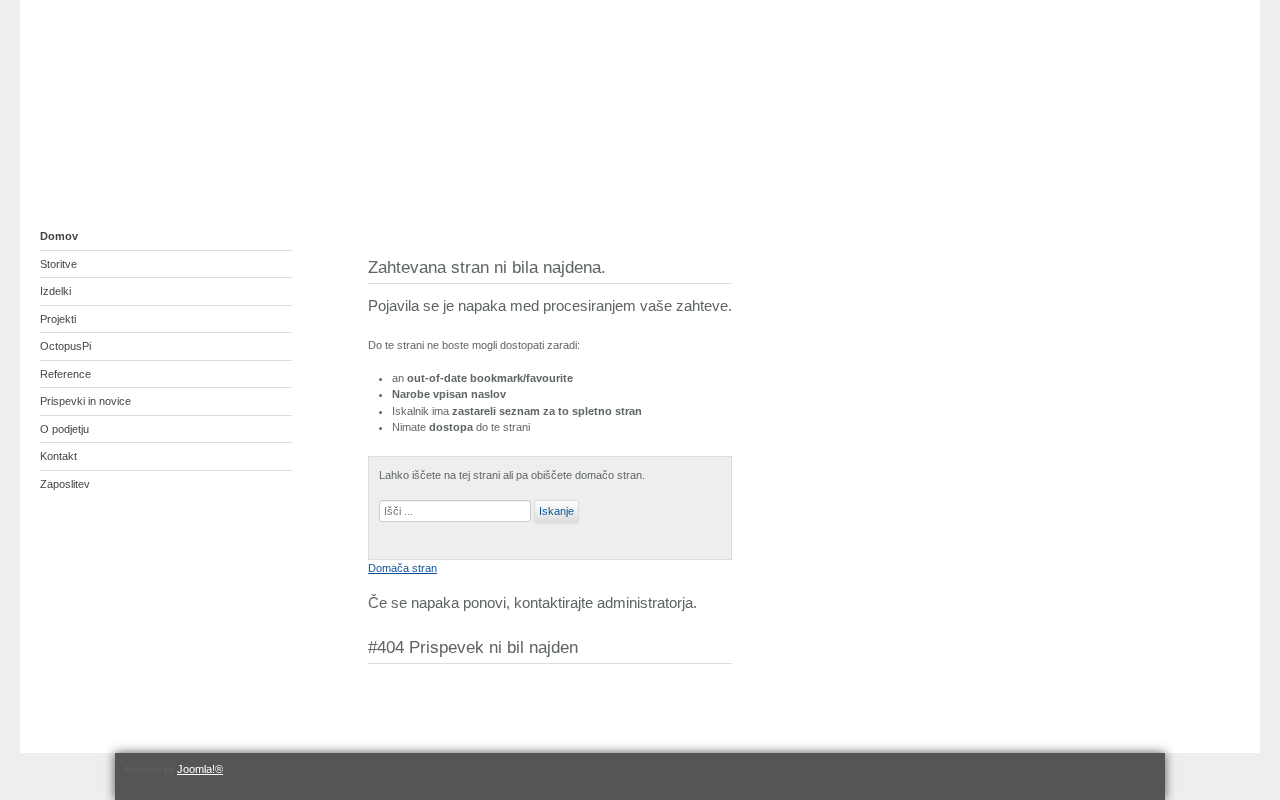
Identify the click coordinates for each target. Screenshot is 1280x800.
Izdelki (55, 291)
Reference (65, 374)
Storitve (58, 264)
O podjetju (64, 429)
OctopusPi (65, 346)
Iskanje (556, 511)
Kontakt (58, 456)
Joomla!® (200, 769)
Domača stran (402, 568)
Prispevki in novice (85, 401)
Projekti (58, 319)
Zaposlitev (65, 484)
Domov (59, 236)
